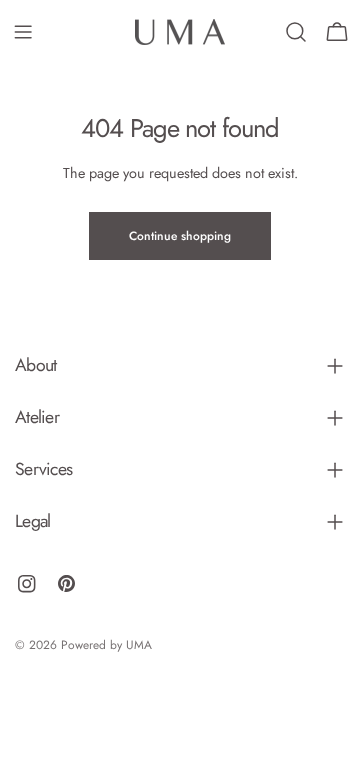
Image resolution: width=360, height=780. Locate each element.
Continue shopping (180, 236)
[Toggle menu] (23, 32)
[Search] (296, 32)
